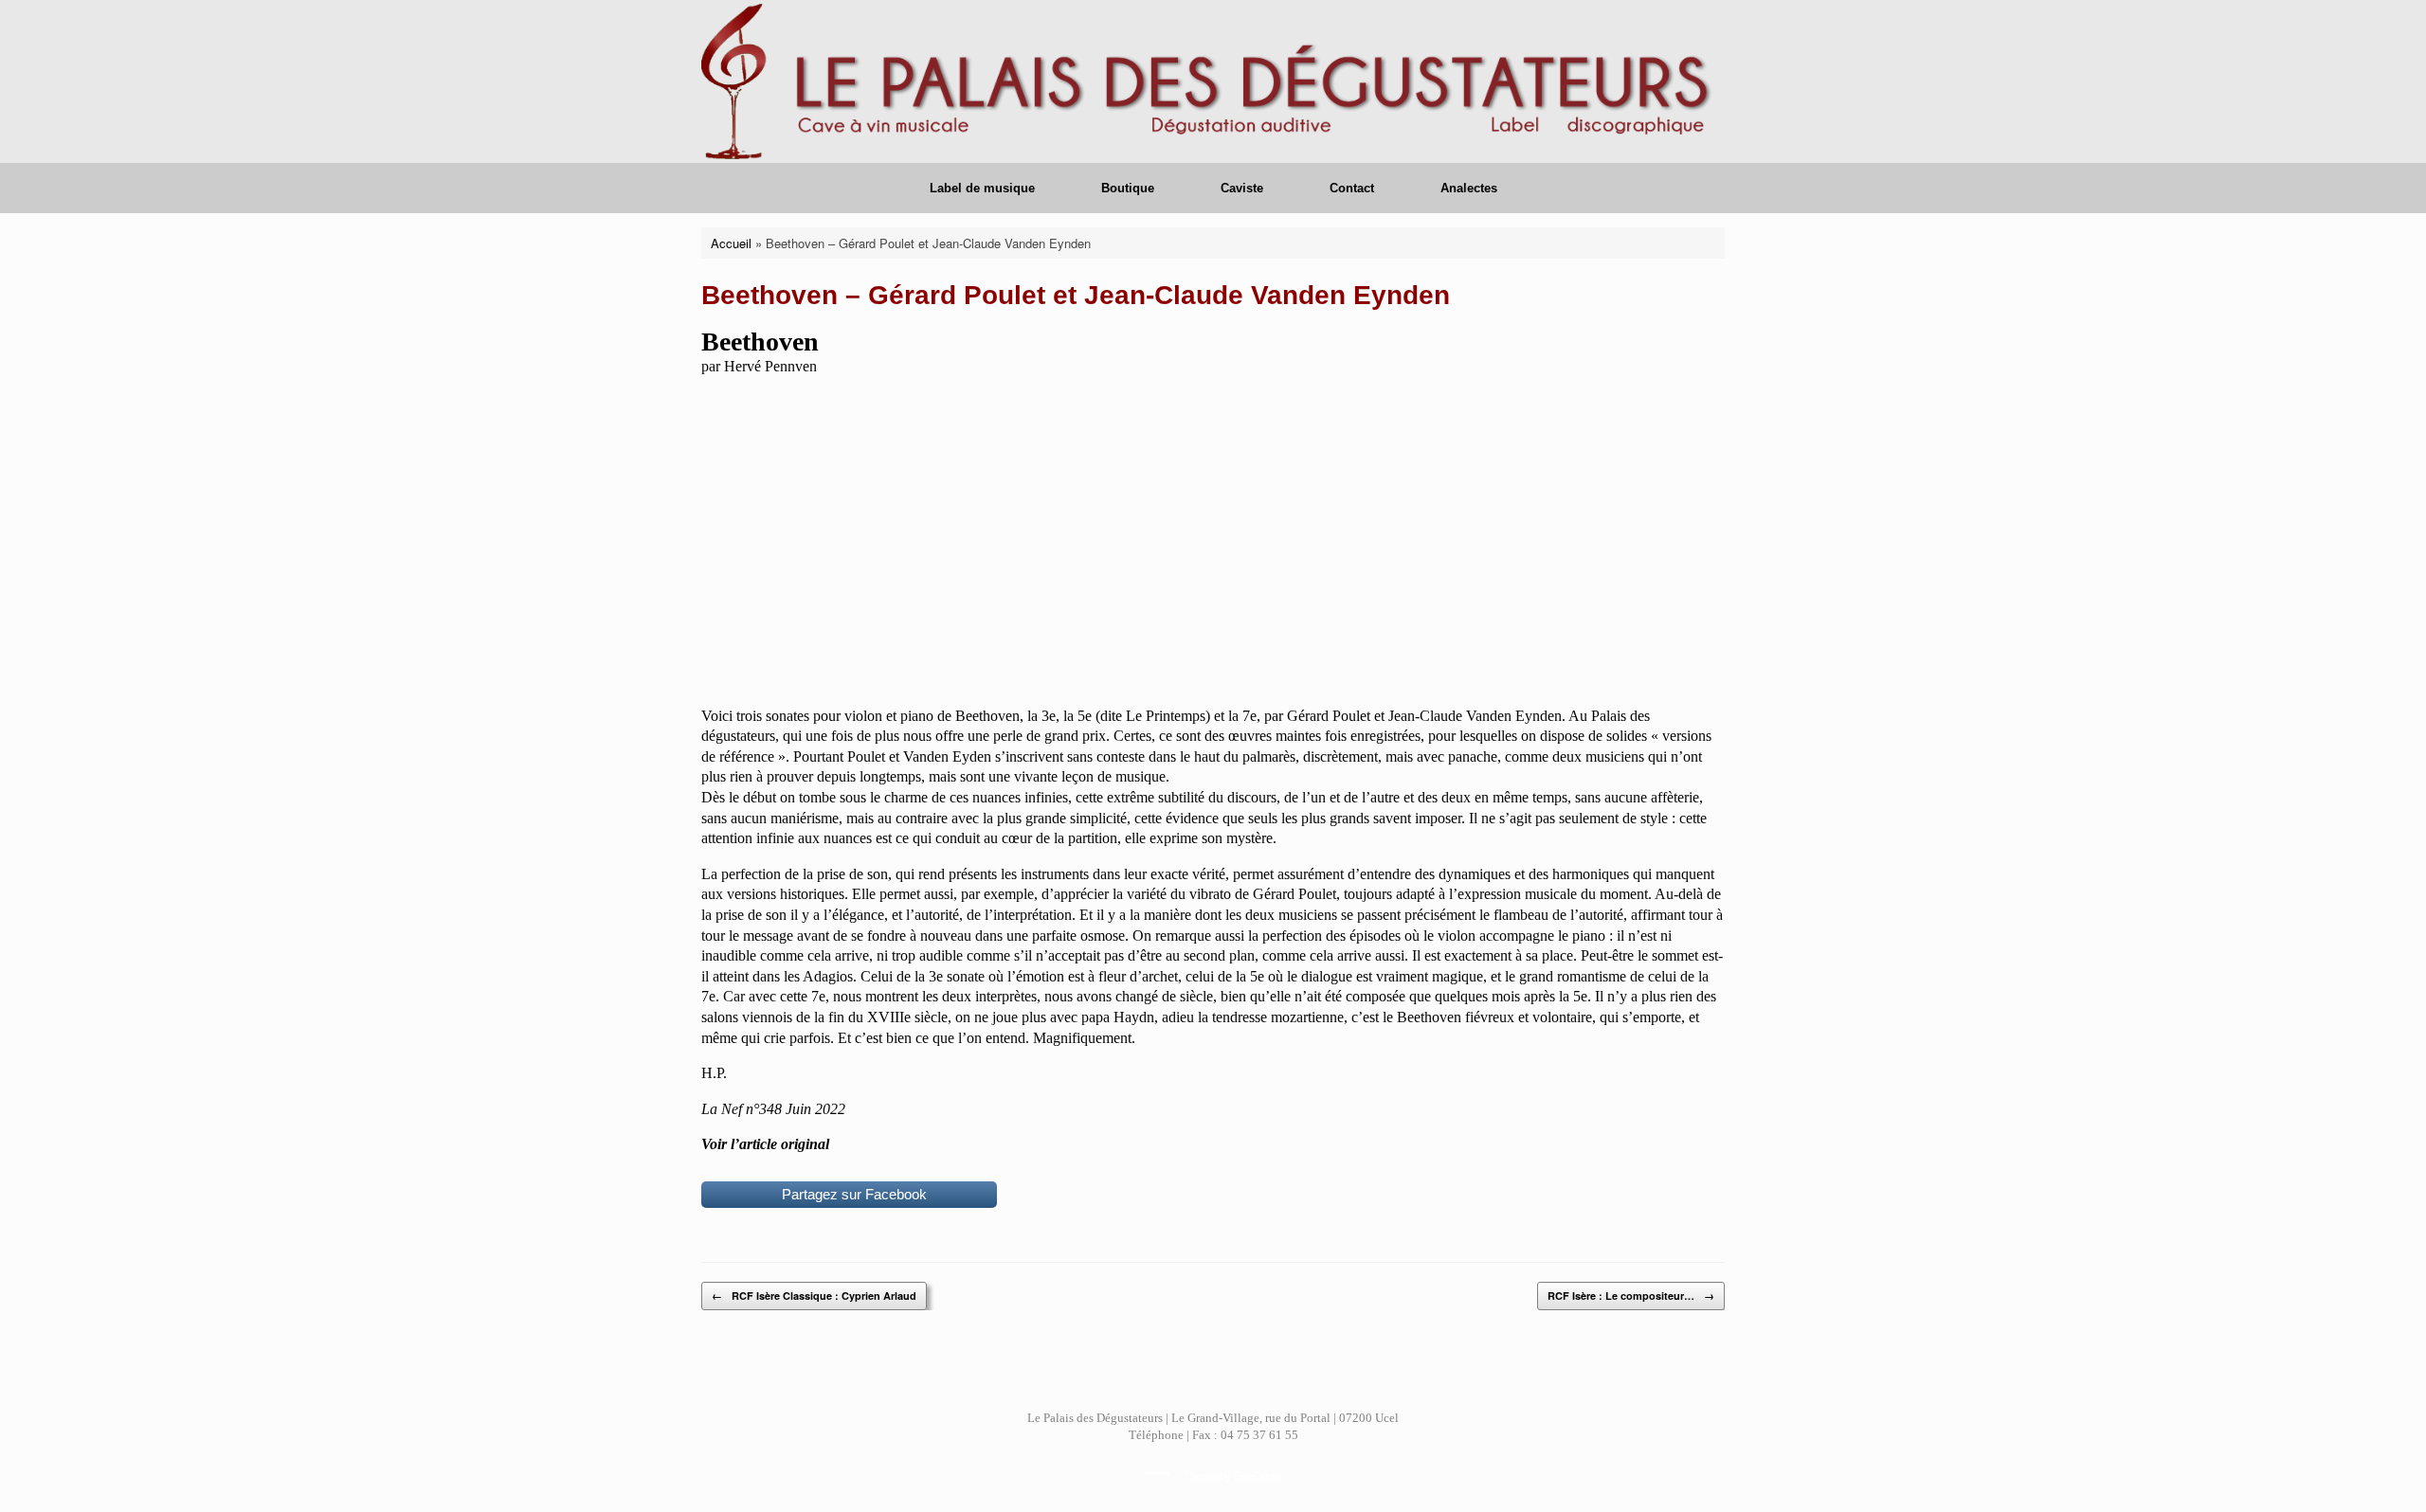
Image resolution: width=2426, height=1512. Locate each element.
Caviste (1242, 188)
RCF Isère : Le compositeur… (1631, 1296)
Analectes (1469, 188)
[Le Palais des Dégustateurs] (1213, 81)
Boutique (1128, 188)
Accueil (731, 243)
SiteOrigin (1258, 1475)
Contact (1352, 188)
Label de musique (982, 188)
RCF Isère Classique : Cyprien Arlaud (814, 1296)
